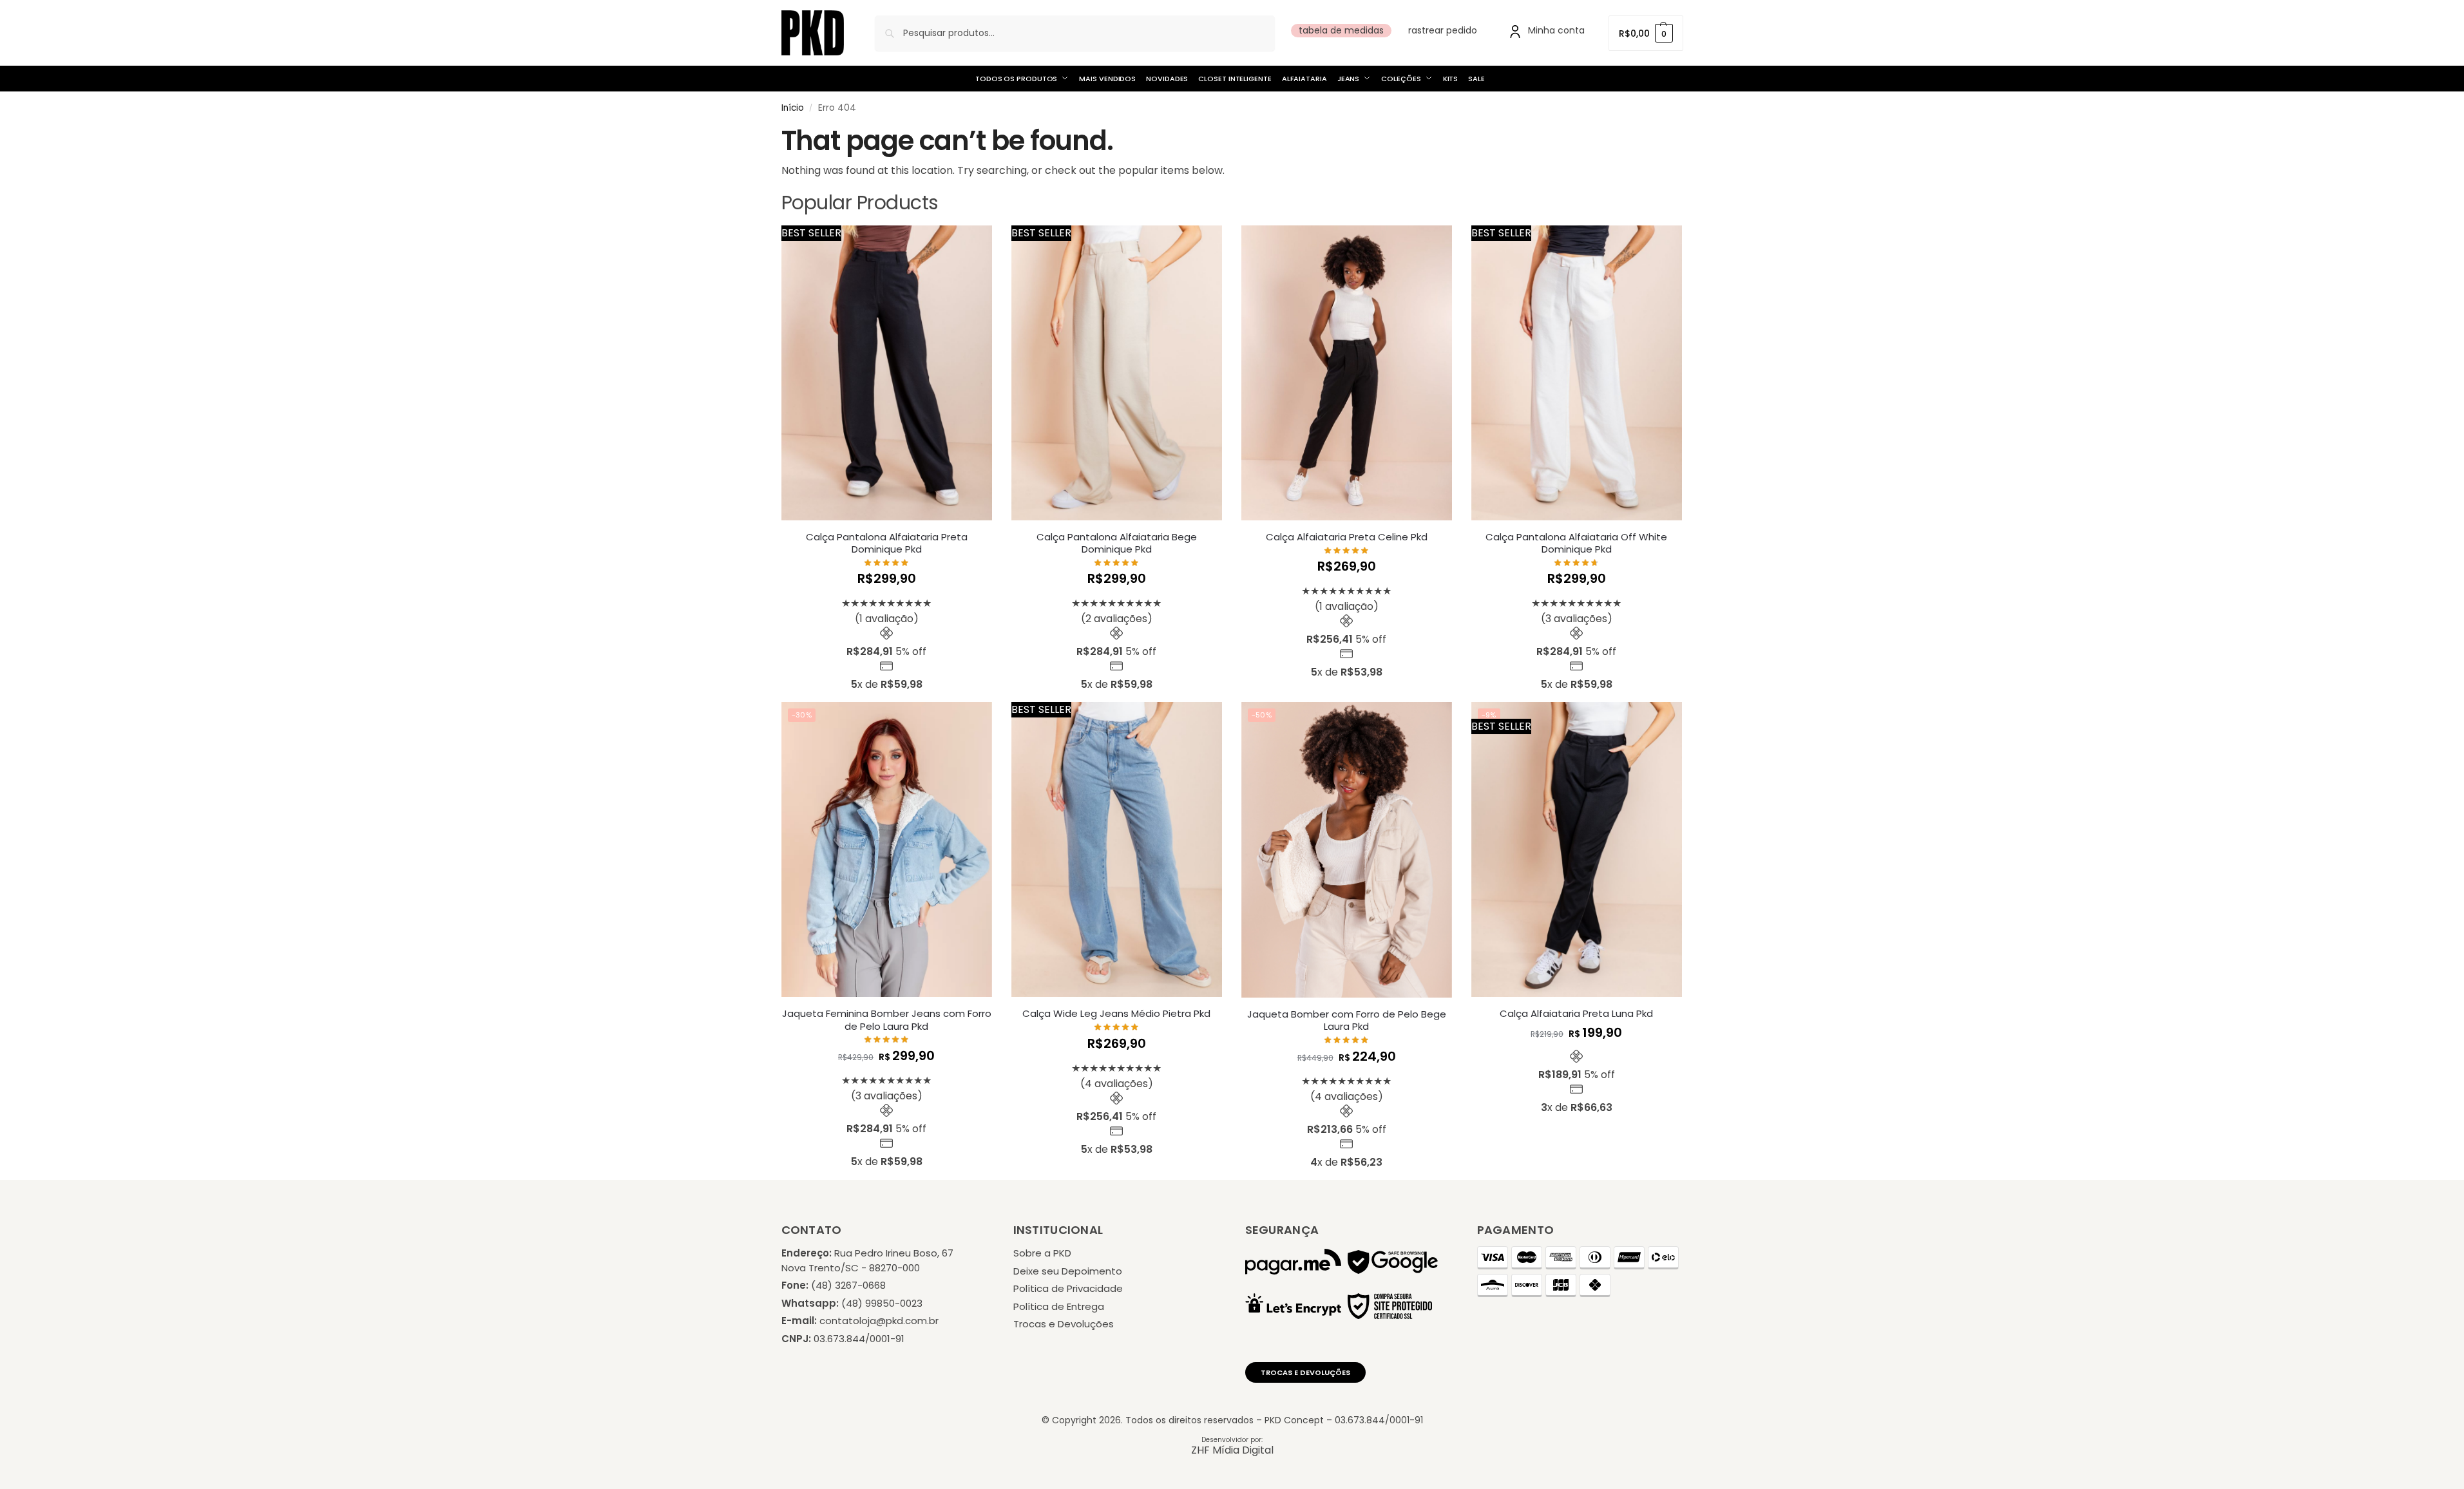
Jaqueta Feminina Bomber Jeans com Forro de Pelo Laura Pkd (887, 1020)
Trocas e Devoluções (1064, 1324)
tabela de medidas (1341, 30)
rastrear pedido (1443, 30)
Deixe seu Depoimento (1068, 1271)
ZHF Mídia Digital (1232, 1450)
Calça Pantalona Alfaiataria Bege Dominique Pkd (1117, 543)
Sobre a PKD (1042, 1253)
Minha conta (1556, 30)
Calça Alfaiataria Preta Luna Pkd (1576, 1014)
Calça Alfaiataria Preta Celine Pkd (1347, 537)
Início (793, 108)
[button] (1646, 33)
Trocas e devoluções (1305, 1372)
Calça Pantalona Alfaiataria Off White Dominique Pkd (1576, 543)
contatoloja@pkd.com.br (879, 1321)
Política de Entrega (1059, 1306)
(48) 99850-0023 (882, 1303)
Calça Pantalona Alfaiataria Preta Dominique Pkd (887, 543)
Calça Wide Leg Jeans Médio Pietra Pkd (1116, 1014)
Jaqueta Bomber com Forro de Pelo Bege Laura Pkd (1347, 1020)
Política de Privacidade (1068, 1288)
